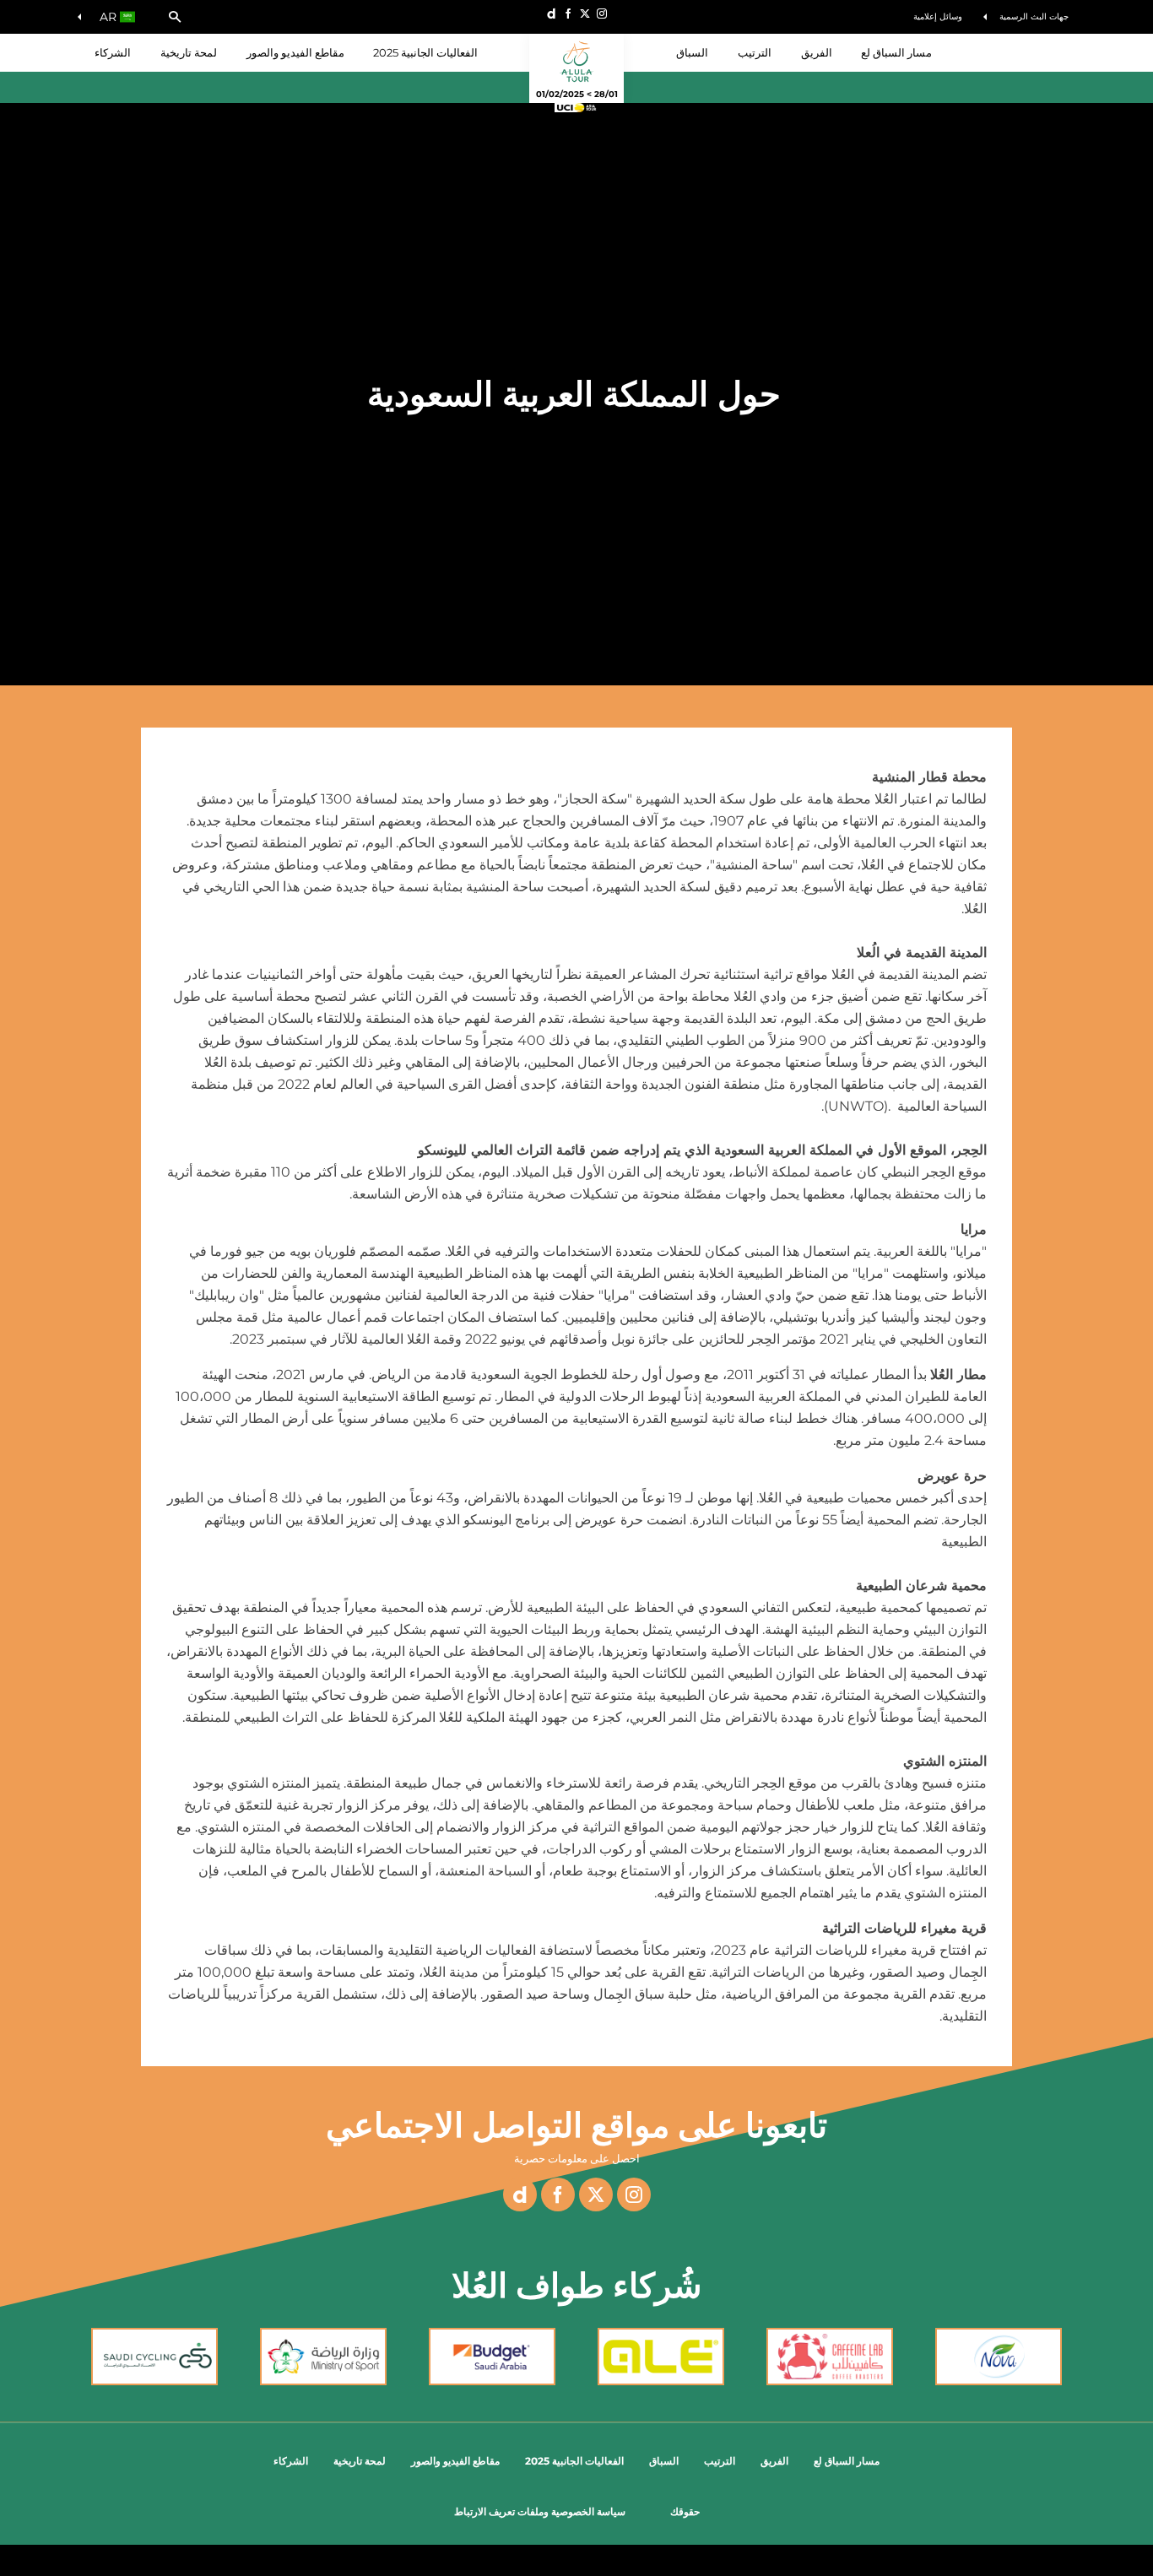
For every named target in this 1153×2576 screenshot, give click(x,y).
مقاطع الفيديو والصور (295, 52)
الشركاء (113, 52)
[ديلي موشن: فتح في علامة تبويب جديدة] (551, 14)
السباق (664, 2461)
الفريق (774, 2461)
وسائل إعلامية (938, 16)
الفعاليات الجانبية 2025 (425, 52)
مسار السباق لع (847, 2461)
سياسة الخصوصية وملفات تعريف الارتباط (540, 2511)
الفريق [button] (817, 52)
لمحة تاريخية (189, 52)
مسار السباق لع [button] (896, 52)
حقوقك (685, 2511)
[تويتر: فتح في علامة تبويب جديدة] (585, 14)
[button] (175, 17)
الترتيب (755, 52)
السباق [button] (692, 52)
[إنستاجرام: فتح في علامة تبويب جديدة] (602, 14)
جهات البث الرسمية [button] (1034, 16)
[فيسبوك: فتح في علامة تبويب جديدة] (568, 14)
